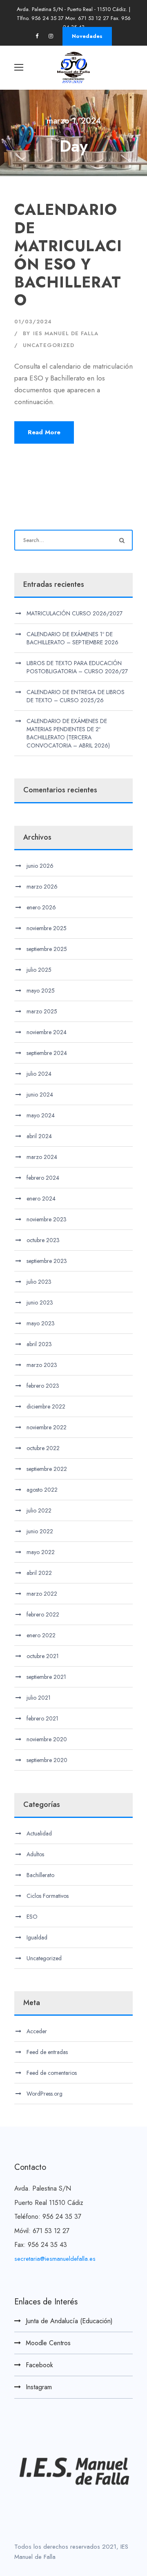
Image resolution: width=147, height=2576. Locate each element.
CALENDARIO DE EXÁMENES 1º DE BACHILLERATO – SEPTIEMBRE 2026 (72, 638)
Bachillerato (40, 1875)
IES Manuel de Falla (66, 333)
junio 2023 (40, 1302)
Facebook (39, 2365)
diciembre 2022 (46, 1406)
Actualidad (39, 1833)
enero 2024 (41, 1198)
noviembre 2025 (47, 928)
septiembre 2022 (47, 1469)
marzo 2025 (42, 1011)
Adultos (35, 1854)
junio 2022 (40, 1531)
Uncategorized (49, 345)
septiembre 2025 (47, 949)
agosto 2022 (42, 1490)
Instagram (39, 2387)
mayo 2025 (41, 991)
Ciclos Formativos (48, 1896)
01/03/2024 (33, 322)
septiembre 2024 (47, 1053)
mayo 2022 (41, 1552)
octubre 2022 (43, 1448)
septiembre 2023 (47, 1261)
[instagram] (51, 36)
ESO (32, 1917)
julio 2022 (39, 1510)
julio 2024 (39, 1074)
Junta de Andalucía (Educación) (69, 2321)
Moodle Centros (48, 2343)
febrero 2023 (43, 1386)
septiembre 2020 (47, 1760)
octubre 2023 (43, 1240)
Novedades (87, 36)
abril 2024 (39, 1136)
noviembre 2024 (47, 1032)
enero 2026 (41, 907)
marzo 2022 (42, 1594)
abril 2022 (39, 1573)
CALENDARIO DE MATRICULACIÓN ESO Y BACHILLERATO (68, 255)
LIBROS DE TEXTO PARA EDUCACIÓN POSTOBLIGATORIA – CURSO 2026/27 (77, 667)
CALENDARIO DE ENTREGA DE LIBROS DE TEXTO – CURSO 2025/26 (76, 696)
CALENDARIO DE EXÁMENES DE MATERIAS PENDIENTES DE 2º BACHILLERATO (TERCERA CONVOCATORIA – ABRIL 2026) (68, 733)
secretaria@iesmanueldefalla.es (55, 2259)
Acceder (37, 2031)
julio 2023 (39, 1282)
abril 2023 (39, 1344)
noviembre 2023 (47, 1219)
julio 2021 (39, 1698)
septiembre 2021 (46, 1677)
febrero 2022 (43, 1614)
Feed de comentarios (52, 2073)
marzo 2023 (42, 1365)
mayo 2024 (41, 1115)
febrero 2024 (43, 1178)
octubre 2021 (43, 1656)
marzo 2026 (42, 887)
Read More (44, 432)
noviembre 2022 (47, 1427)
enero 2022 (41, 1635)
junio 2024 (40, 1095)
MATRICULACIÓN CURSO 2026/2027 (75, 613)
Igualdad (37, 1937)
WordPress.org (45, 2094)
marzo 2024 (42, 1157)
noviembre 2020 (47, 1739)
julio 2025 (39, 970)
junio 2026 (40, 866)
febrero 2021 (42, 1718)
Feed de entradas (47, 2052)
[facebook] (37, 36)
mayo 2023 (41, 1323)
